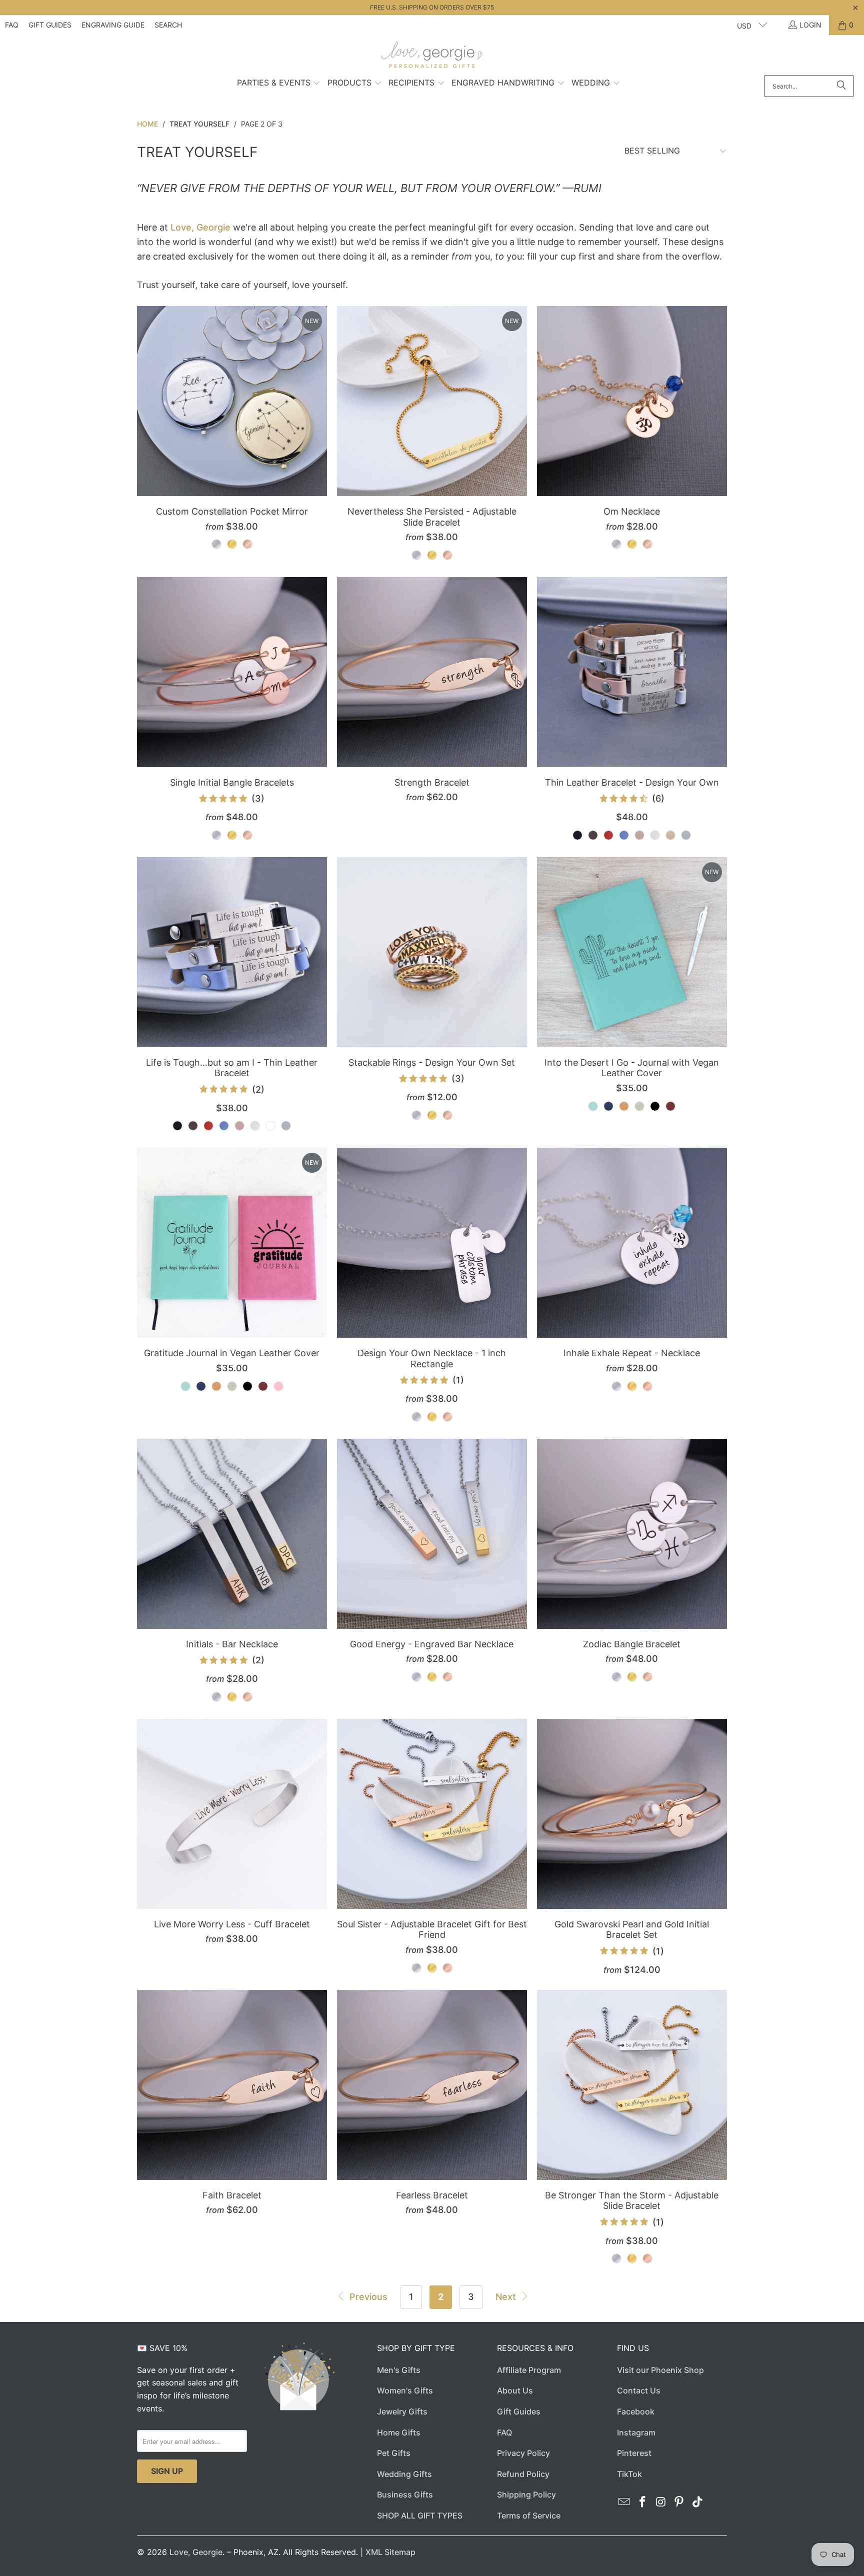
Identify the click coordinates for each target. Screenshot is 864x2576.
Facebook (636, 2411)
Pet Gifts (394, 2453)
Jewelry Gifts (402, 2411)
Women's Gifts (405, 2390)
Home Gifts (399, 2432)
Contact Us (639, 2390)
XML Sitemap (390, 2552)
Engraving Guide (113, 25)
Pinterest (634, 2453)
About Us (515, 2390)
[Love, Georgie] (432, 58)
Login (810, 25)
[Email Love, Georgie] (624, 2502)
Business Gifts (405, 2494)
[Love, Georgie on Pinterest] (679, 2502)
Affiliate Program (529, 2370)
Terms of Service (529, 2515)
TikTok (629, 2474)
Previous (367, 2297)
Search (168, 25)
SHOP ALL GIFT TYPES (420, 2515)
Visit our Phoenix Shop (660, 2370)
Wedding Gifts (404, 2474)
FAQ (12, 25)
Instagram (636, 2432)
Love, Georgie (200, 227)
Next (507, 2297)
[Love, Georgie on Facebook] (643, 2502)
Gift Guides (50, 25)
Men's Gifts (399, 2370)
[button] (279, 84)
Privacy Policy (523, 2453)
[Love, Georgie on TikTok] (698, 2502)
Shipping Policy (526, 2494)
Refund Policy (523, 2474)
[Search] (841, 86)
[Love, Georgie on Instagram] (661, 2502)
